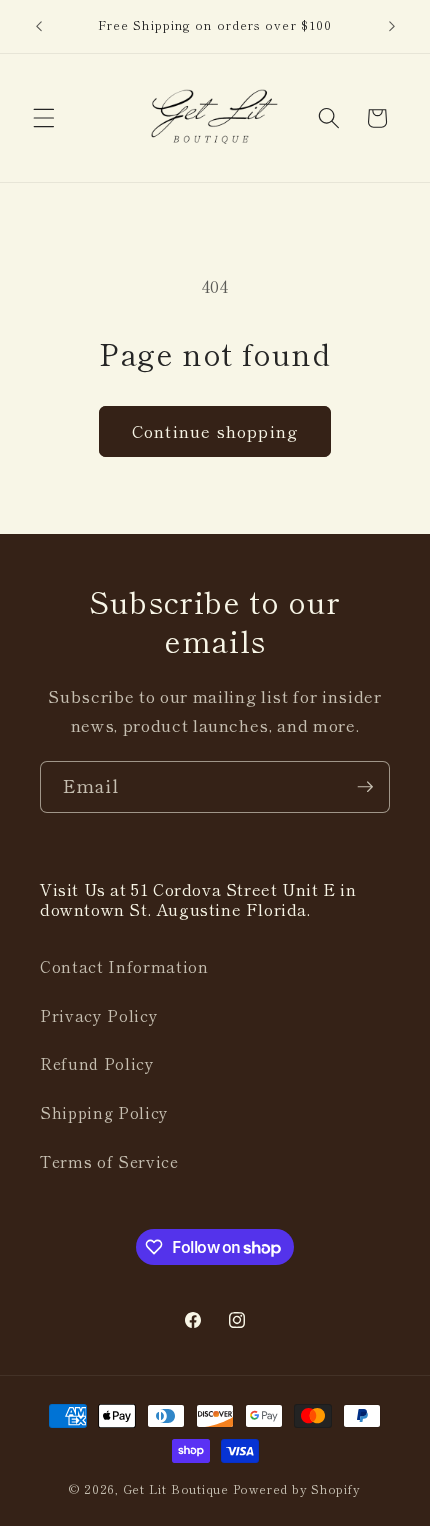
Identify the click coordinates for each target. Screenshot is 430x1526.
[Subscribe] (365, 787)
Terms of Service (109, 1161)
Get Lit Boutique (176, 1488)
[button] (44, 118)
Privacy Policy (99, 1015)
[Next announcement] (392, 27)
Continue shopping (215, 431)
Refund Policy (97, 1063)
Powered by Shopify (297, 1488)
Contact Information (124, 966)
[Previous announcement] (39, 27)
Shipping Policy (104, 1112)
